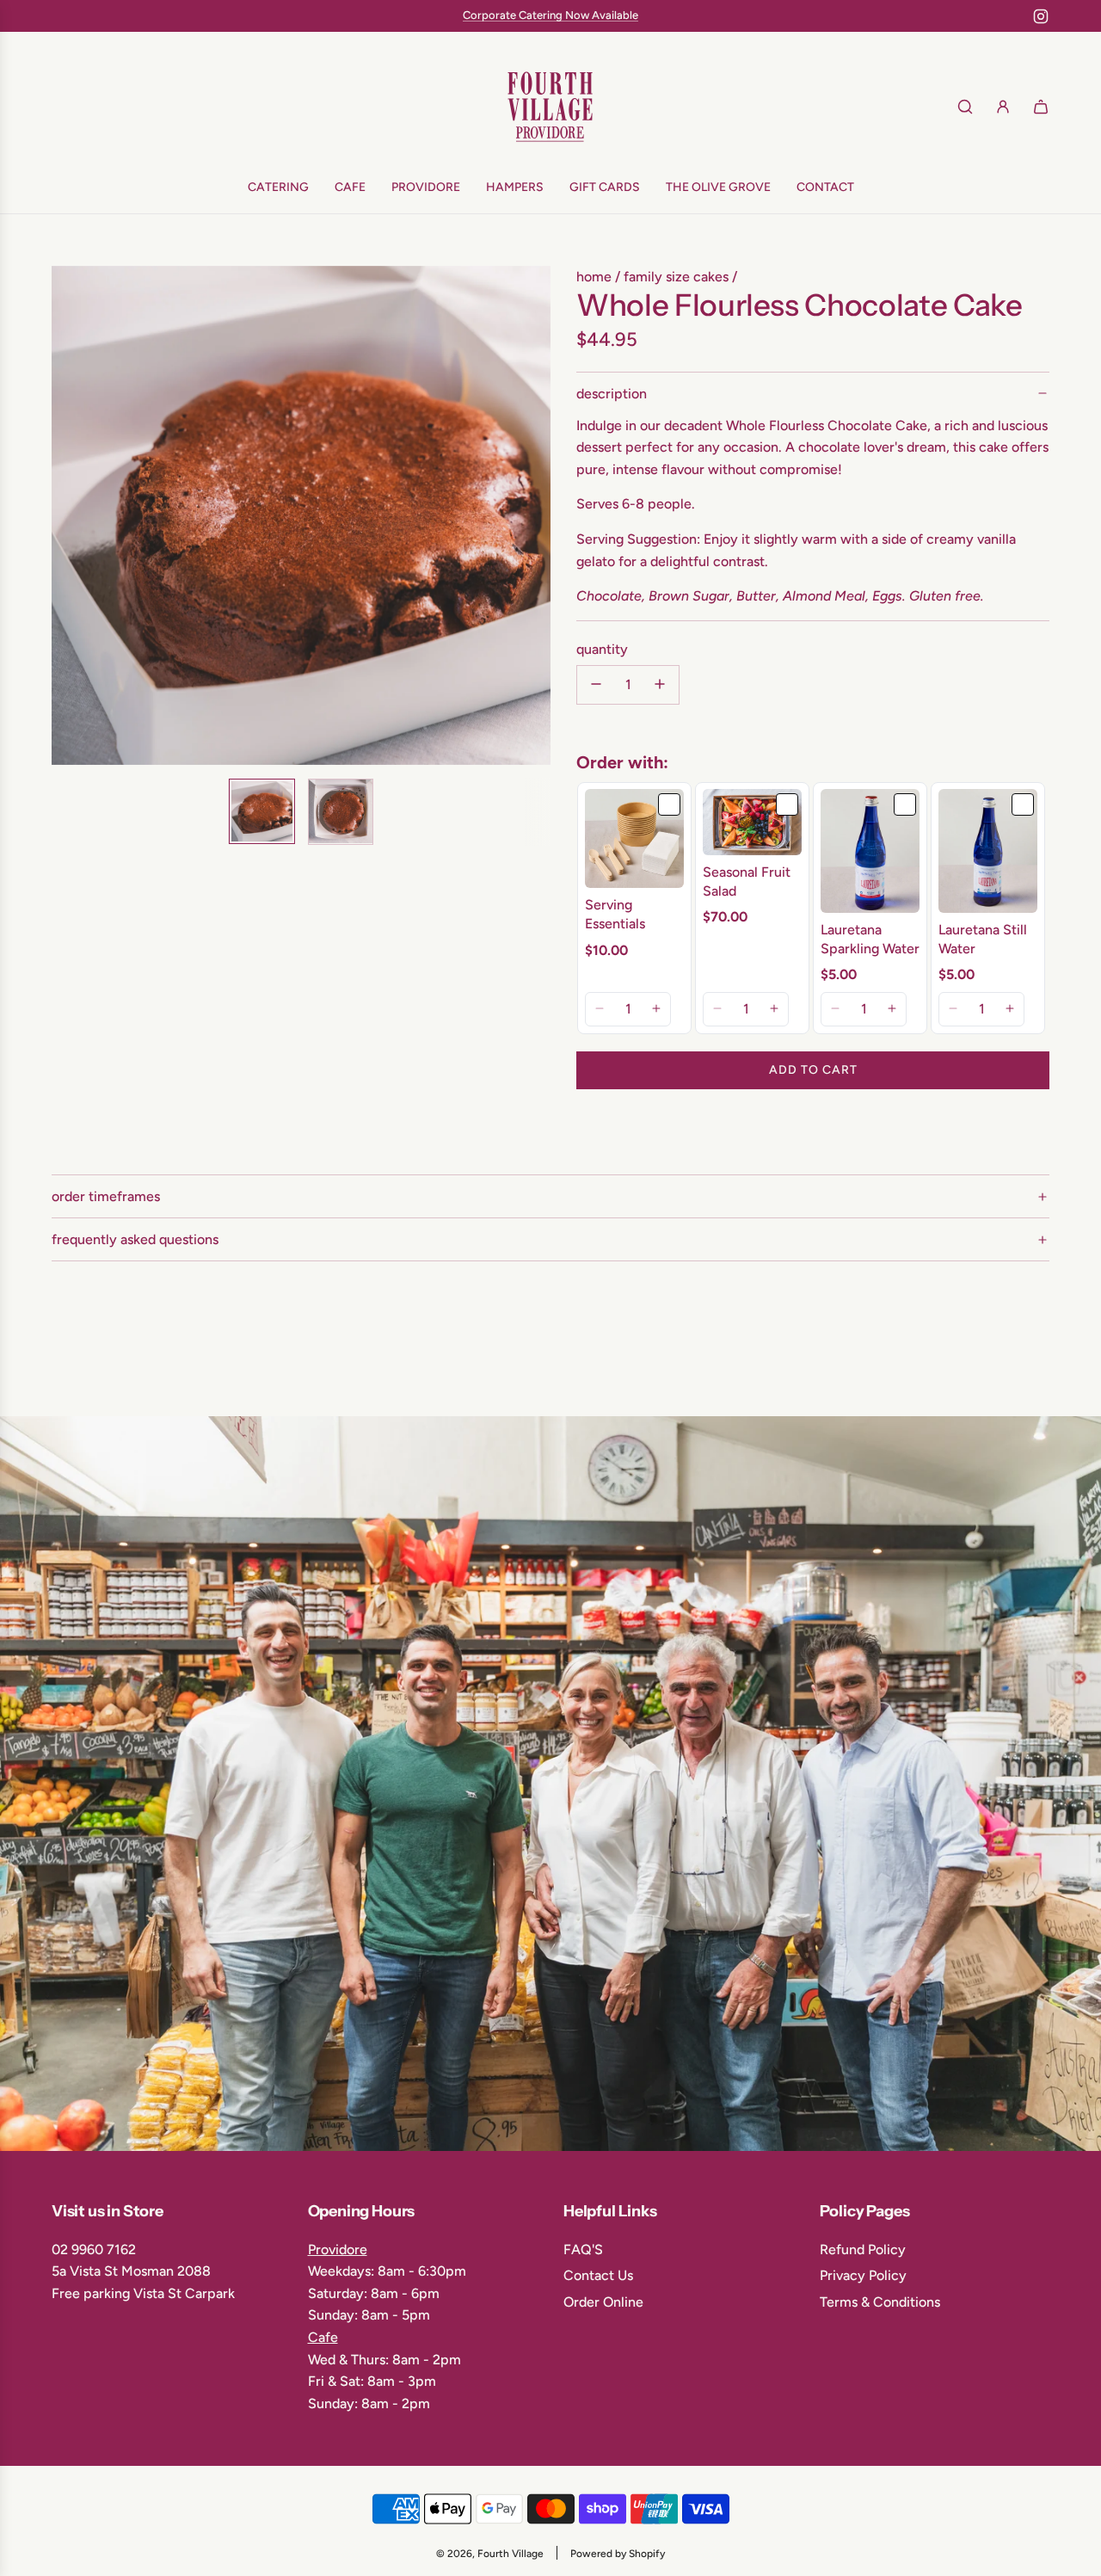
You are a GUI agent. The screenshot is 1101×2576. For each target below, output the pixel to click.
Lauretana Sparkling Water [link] (870, 938)
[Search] (965, 107)
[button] (74, 515)
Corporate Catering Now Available (550, 15)
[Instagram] (1041, 16)
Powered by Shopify (618, 2554)
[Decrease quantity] (596, 684)
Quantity (602, 649)
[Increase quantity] (660, 684)
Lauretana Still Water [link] (983, 938)
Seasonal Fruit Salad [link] (747, 881)
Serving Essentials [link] (615, 913)
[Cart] (1041, 107)
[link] (634, 838)
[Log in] (1003, 107)
